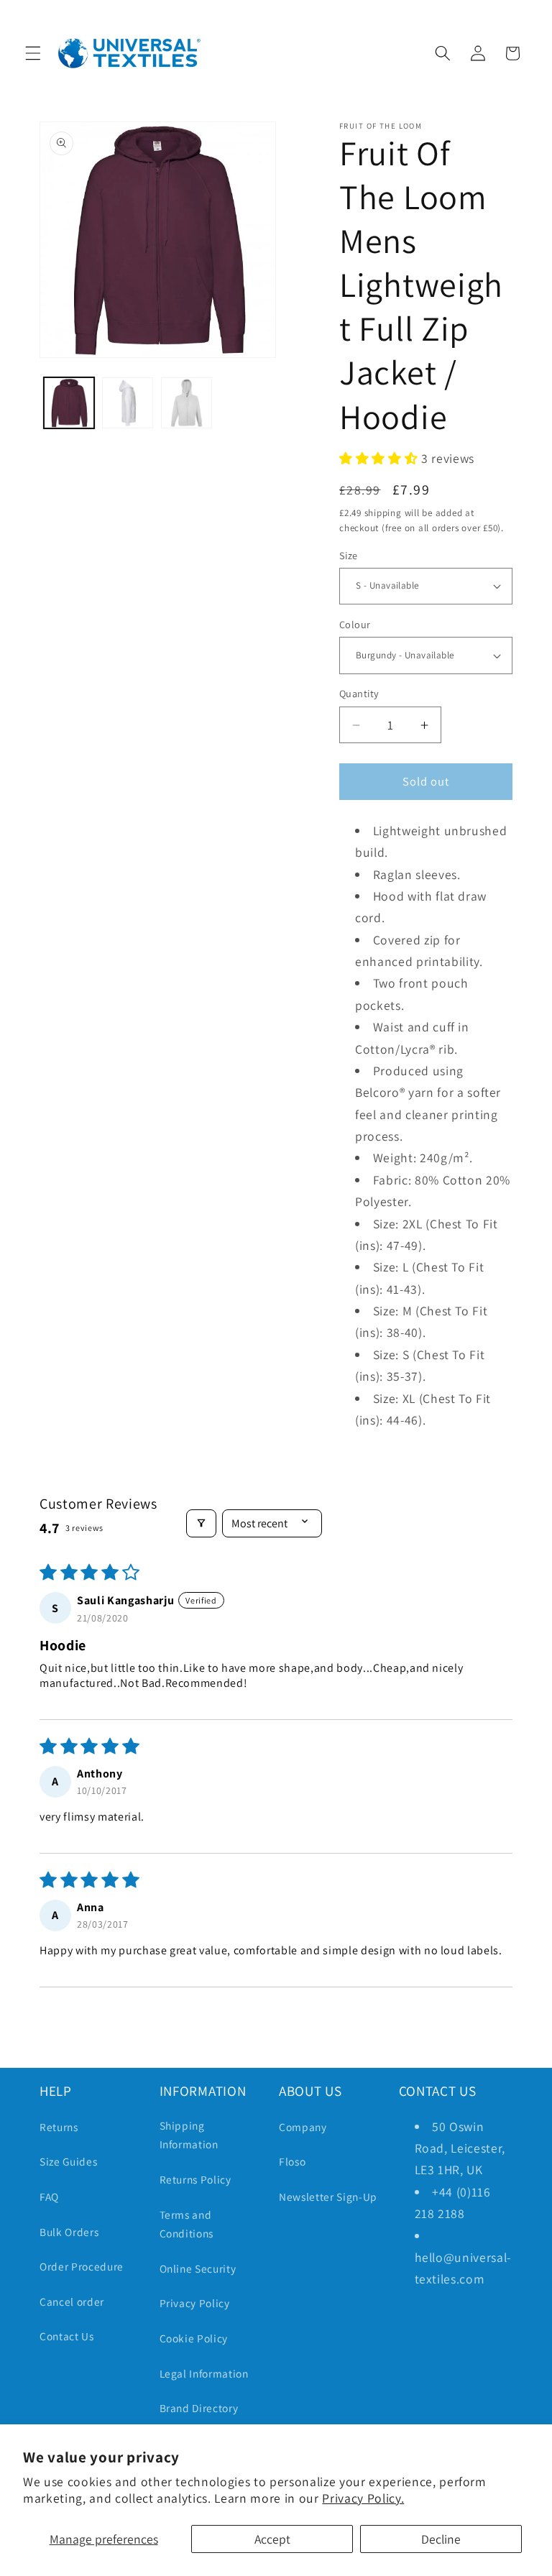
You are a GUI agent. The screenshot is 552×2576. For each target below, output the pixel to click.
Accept (272, 2539)
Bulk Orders (69, 2232)
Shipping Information (189, 2135)
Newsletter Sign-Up (328, 2196)
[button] (33, 53)
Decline (441, 2539)
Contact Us (67, 2336)
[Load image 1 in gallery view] (69, 403)
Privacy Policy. (363, 2498)
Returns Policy (195, 2179)
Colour (355, 624)
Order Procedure (82, 2266)
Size (349, 555)
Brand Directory (199, 2408)
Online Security (198, 2268)
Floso (292, 2161)
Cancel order (72, 2301)
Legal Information (204, 2373)
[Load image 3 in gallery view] (128, 403)
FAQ (49, 2196)
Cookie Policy (194, 2338)
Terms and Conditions (187, 2224)
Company (303, 2127)
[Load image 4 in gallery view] (187, 403)
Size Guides (68, 2161)
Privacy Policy (195, 2303)
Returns (59, 2127)
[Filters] (201, 1523)
